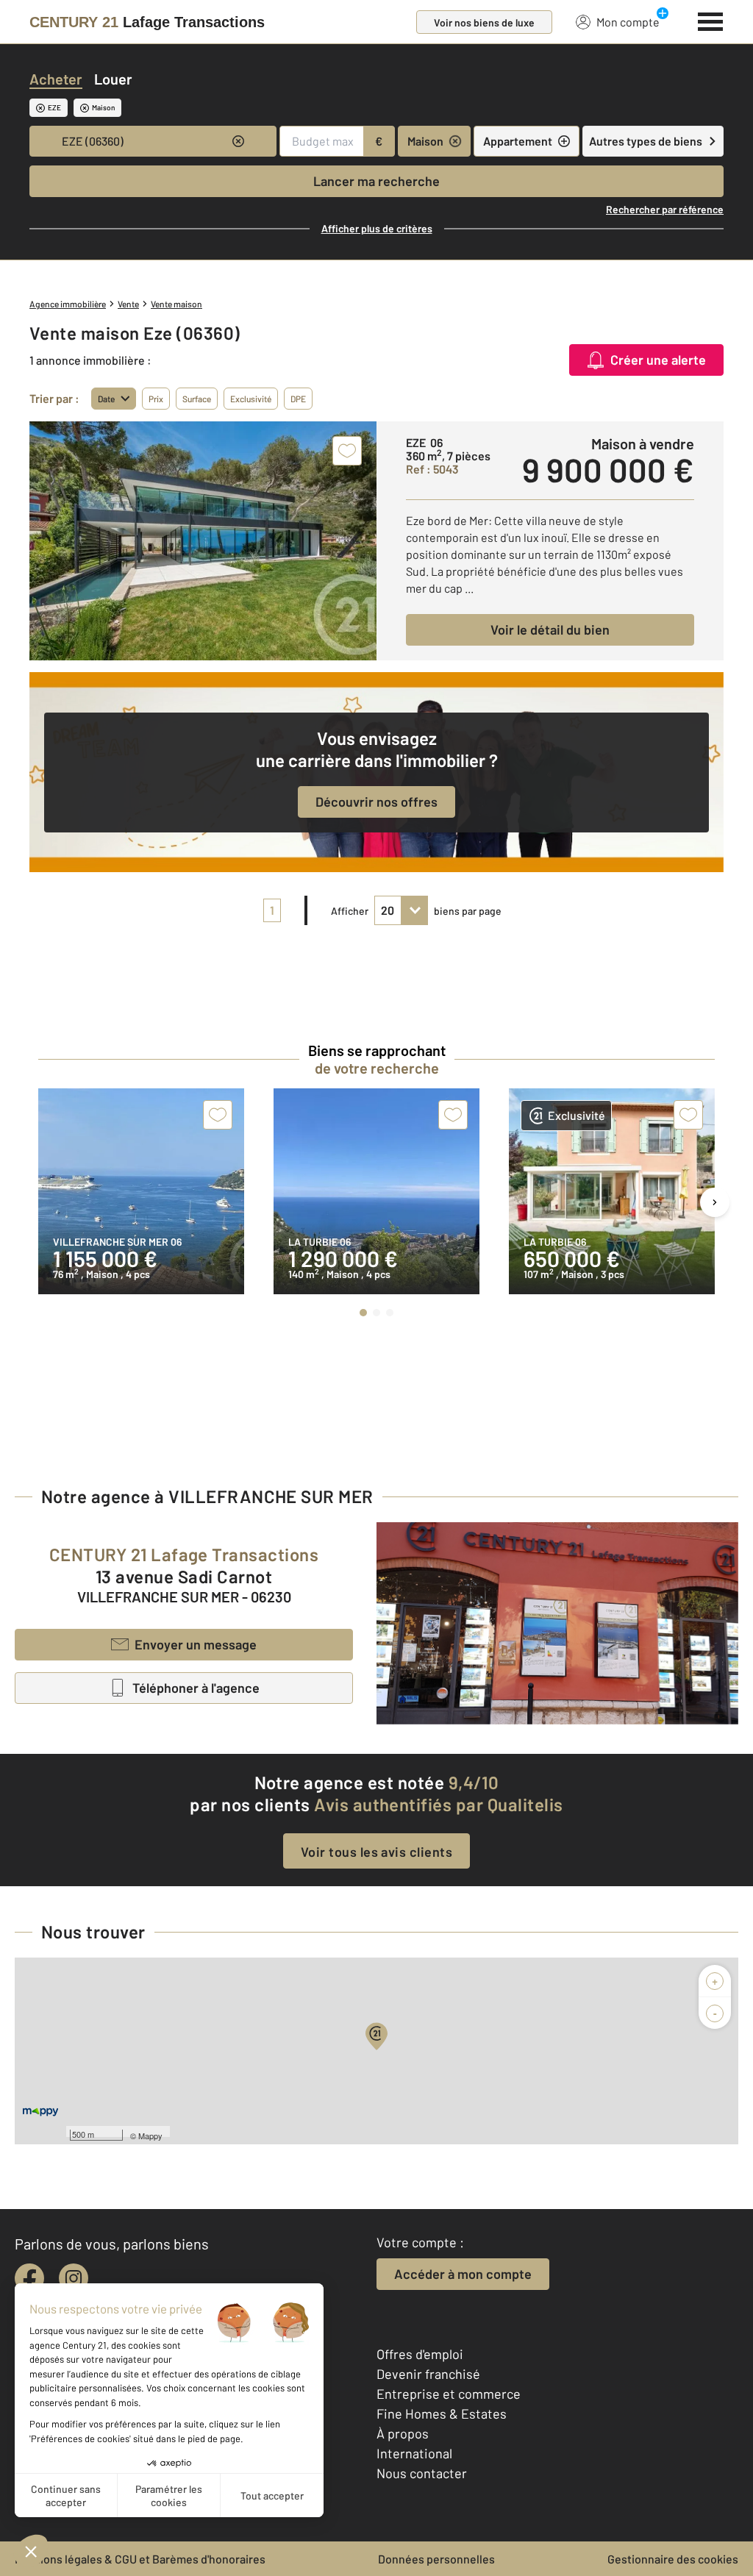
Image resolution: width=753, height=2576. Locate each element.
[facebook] (29, 2278)
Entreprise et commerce (449, 2394)
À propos (403, 2433)
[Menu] (711, 20)
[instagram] (74, 2278)
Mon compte (628, 22)
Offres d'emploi (420, 2354)
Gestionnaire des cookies (673, 2559)
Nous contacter (422, 2473)
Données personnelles (436, 2559)
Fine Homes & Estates (442, 2413)
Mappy (150, 2136)
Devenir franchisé (428, 2374)
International (414, 2453)
